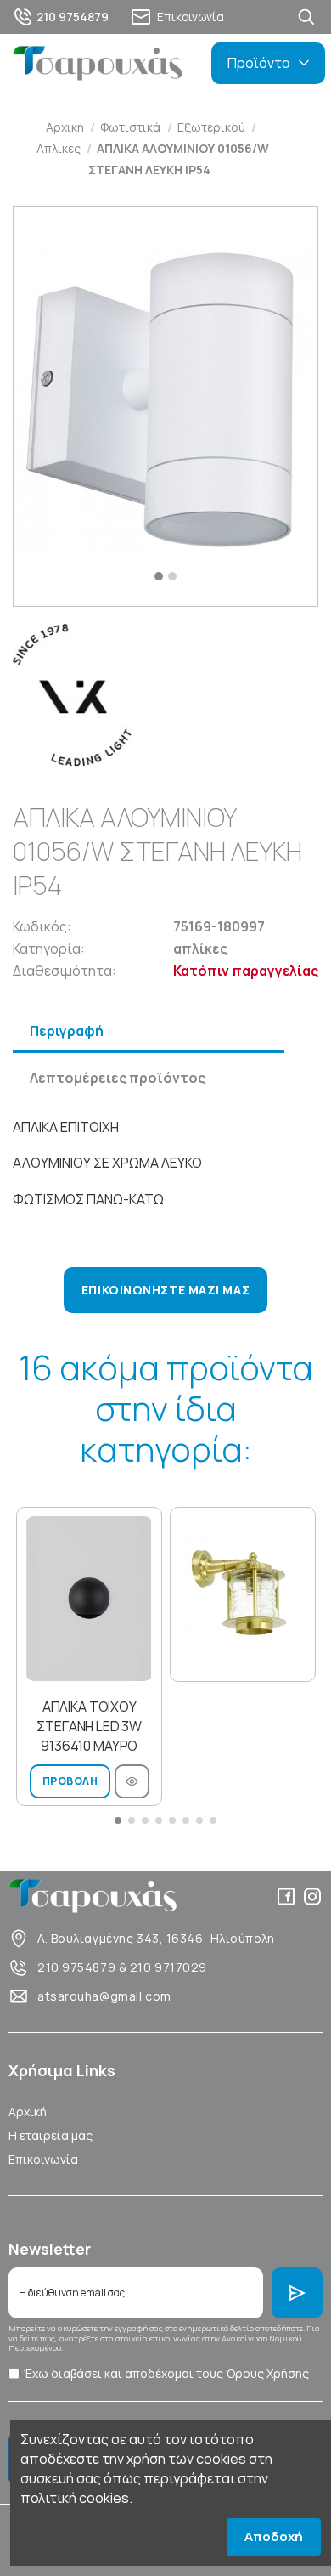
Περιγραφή (67, 1031)
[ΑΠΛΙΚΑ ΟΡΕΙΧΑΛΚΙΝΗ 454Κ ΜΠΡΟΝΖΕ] (243, 1594)
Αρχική (28, 2112)
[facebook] (286, 1897)
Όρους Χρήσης (267, 2373)
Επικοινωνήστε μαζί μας (165, 1290)
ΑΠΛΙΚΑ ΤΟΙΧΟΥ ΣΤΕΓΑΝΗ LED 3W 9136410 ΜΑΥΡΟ (89, 1726)
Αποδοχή (274, 2536)
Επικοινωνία (43, 2159)
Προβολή (70, 1781)
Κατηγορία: (49, 948)
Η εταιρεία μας (50, 2135)
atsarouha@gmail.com (104, 1996)
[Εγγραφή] (297, 2293)
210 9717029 (168, 1967)
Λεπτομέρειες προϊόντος (118, 1078)
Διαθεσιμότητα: (65, 971)
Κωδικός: (42, 926)
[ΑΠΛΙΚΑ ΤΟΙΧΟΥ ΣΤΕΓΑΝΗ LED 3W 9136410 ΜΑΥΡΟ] (89, 1599)
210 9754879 (76, 1967)
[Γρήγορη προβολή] (132, 1781)
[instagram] (312, 1897)
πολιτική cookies (75, 2498)
